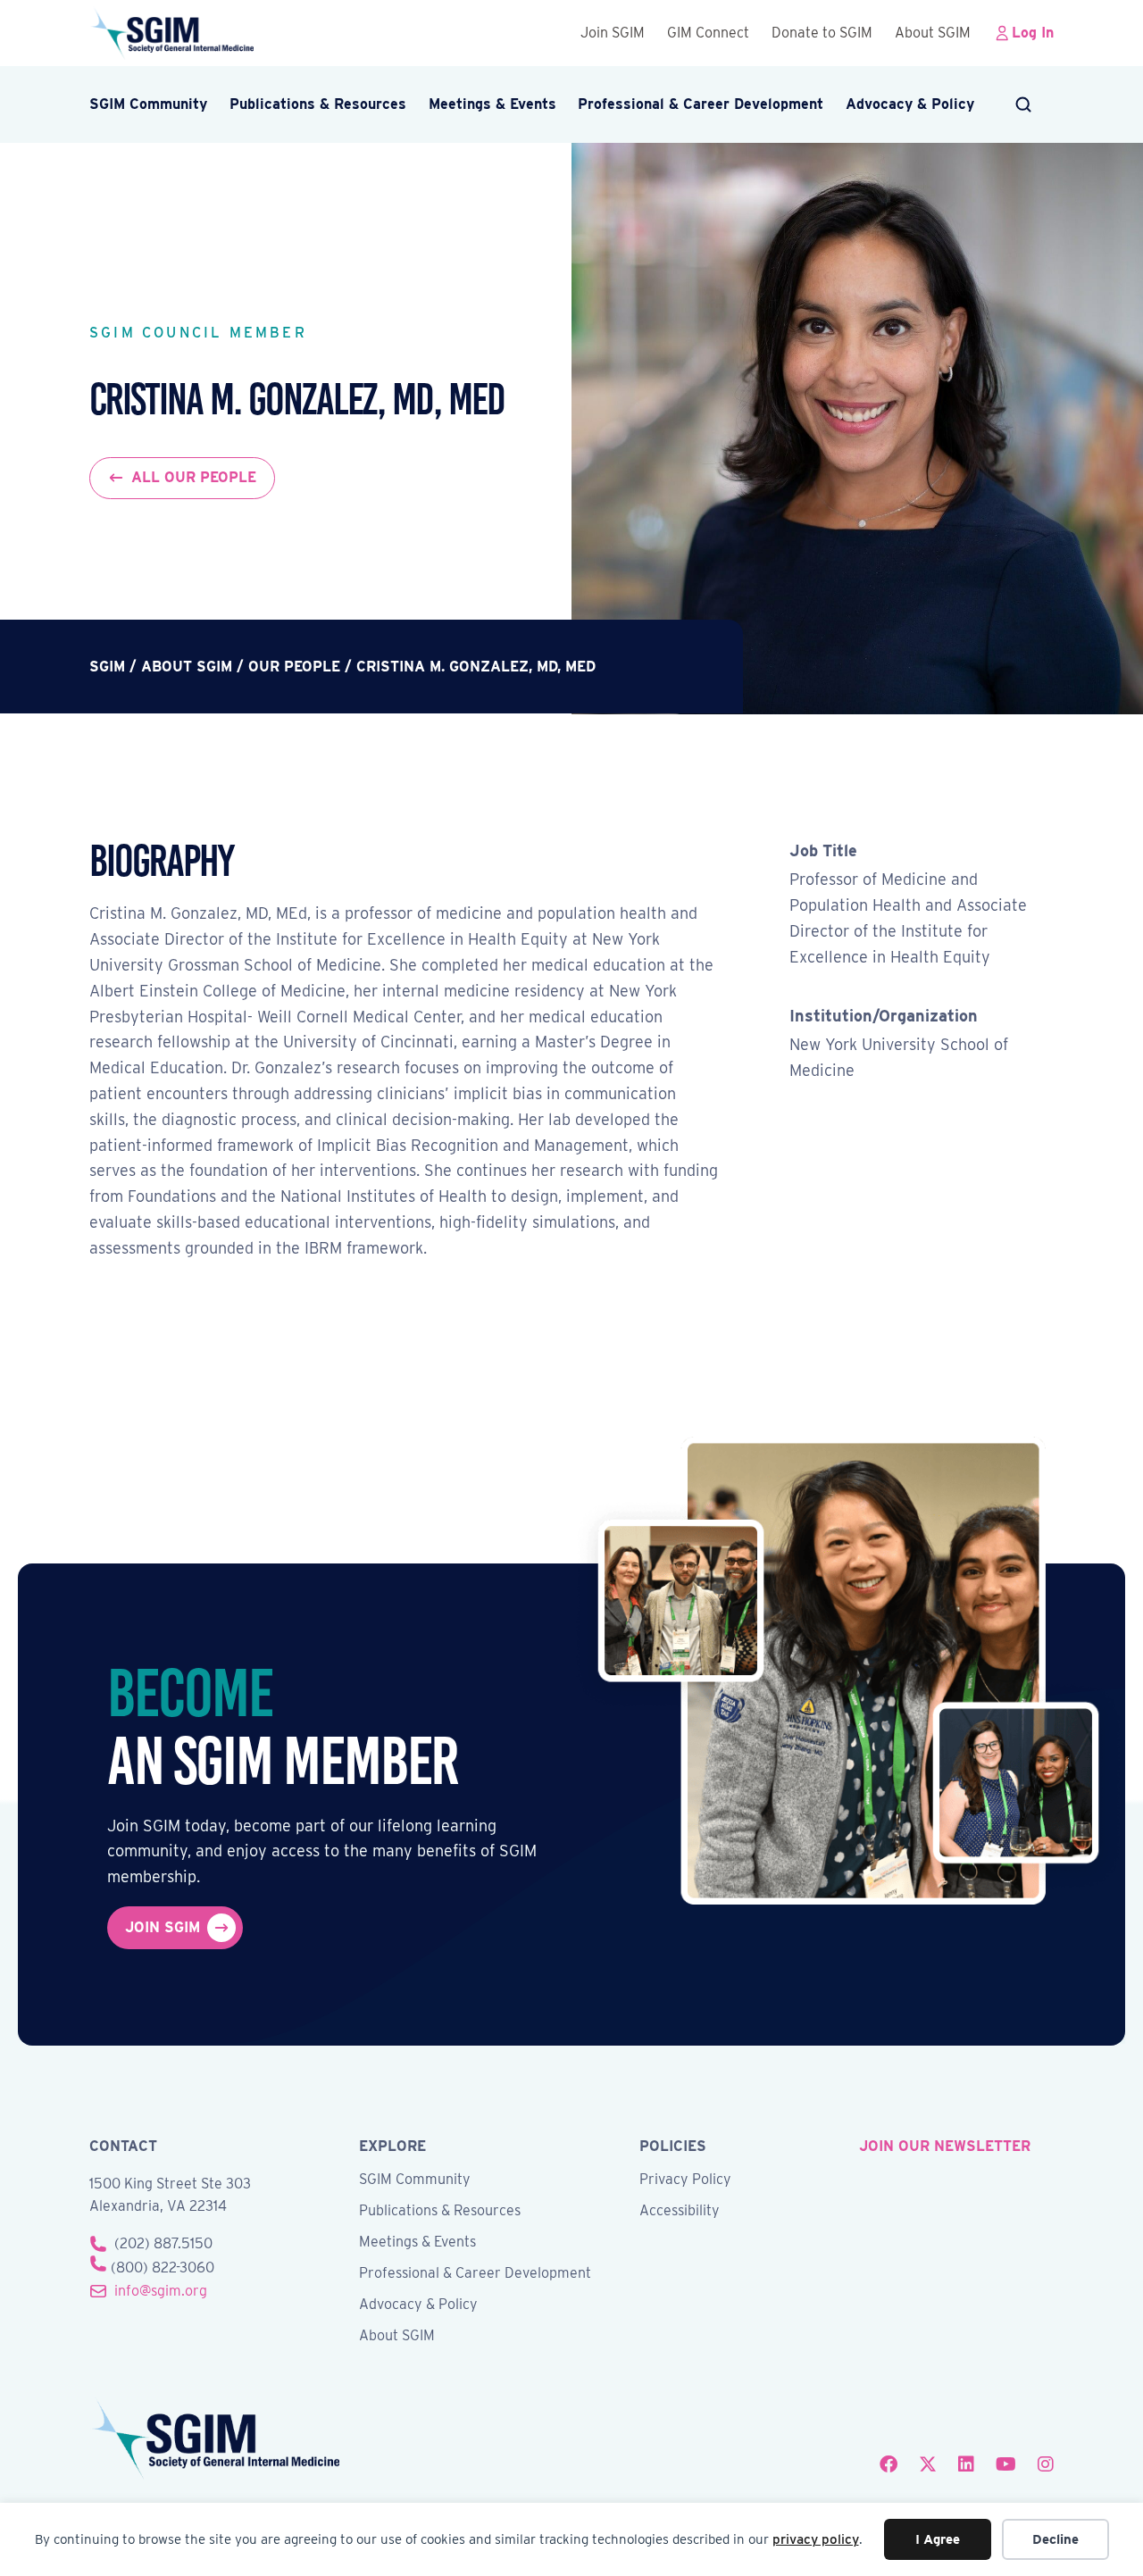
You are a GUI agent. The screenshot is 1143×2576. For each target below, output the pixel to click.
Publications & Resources (318, 104)
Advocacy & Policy (910, 104)
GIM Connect (708, 33)
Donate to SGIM (822, 33)
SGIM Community (148, 104)
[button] (1025, 104)
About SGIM (933, 33)
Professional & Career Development (701, 104)
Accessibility (680, 2211)
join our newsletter (945, 2146)
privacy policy (816, 2539)
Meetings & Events (492, 104)
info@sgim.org (161, 2291)
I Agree (938, 2539)
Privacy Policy (685, 2180)
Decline (1055, 2539)
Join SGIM (613, 33)
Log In (1033, 33)
